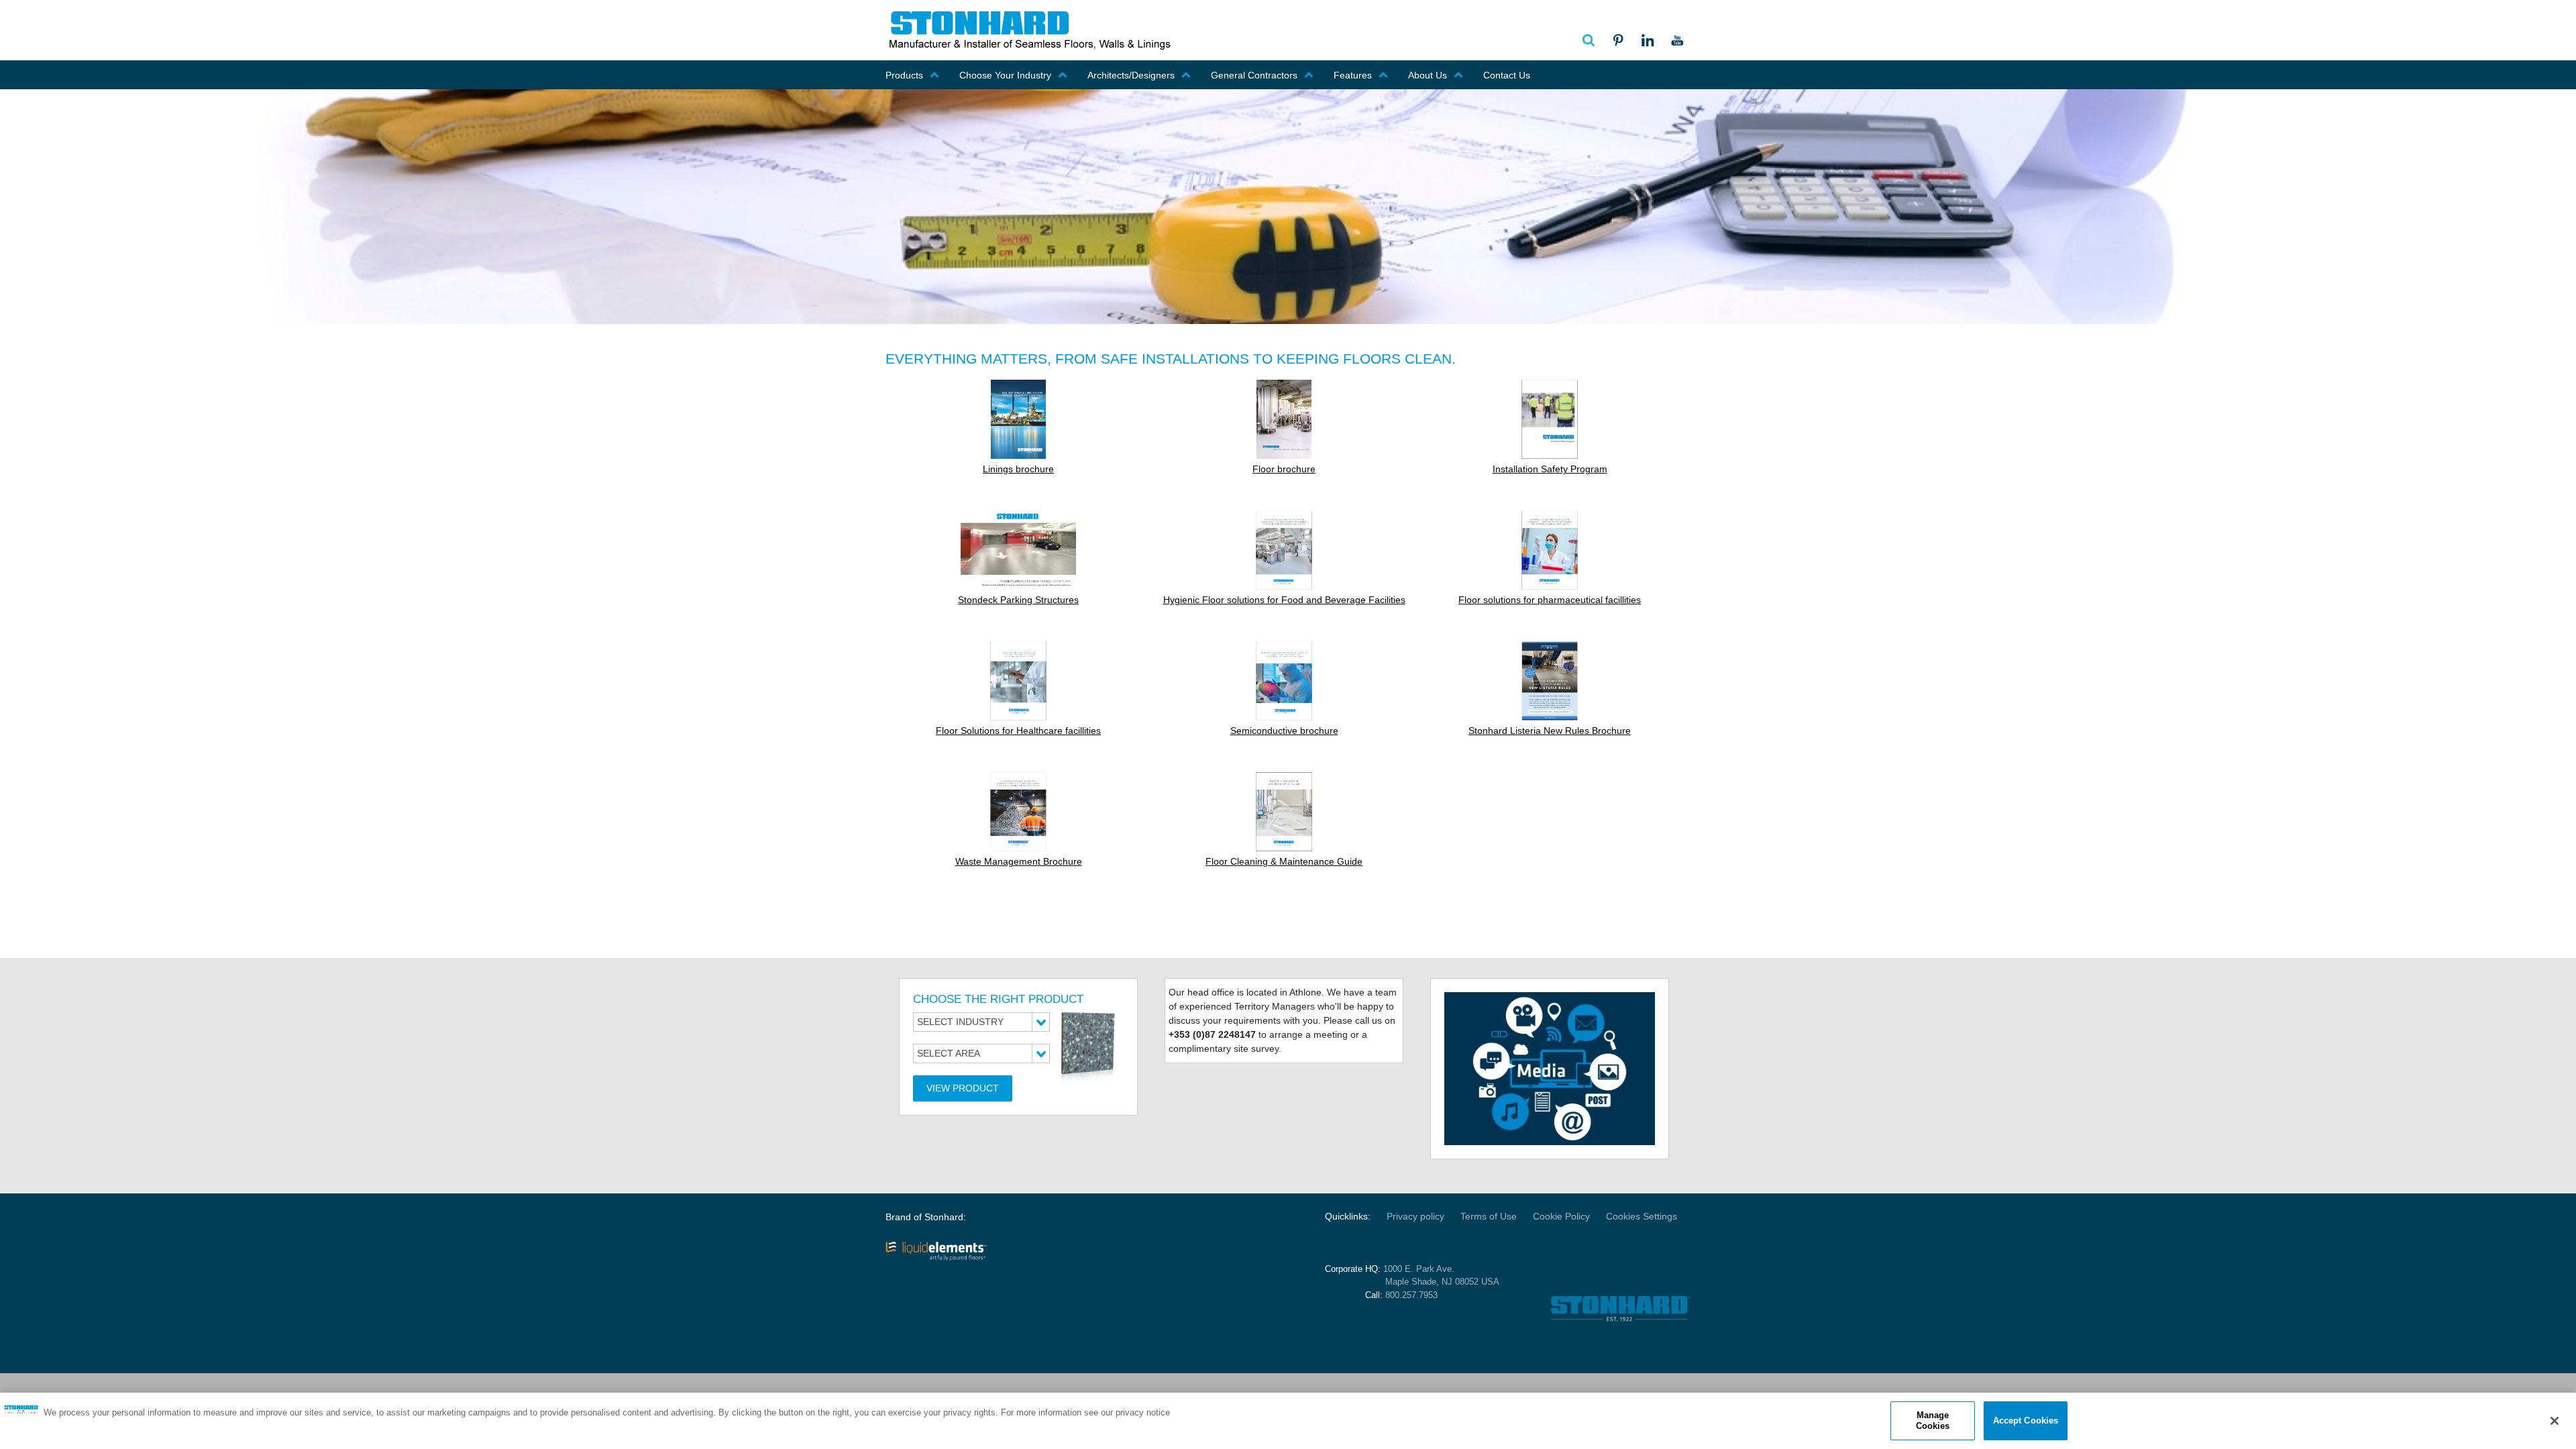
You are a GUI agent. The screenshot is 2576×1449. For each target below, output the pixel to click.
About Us (1428, 75)
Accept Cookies (2026, 1420)
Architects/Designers (1131, 75)
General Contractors (1254, 75)
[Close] (2555, 1421)
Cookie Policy (1561, 1216)
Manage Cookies (1933, 1420)
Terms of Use (1489, 1216)
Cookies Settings (1642, 1216)
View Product (963, 1088)
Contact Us (1507, 75)
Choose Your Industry (1005, 75)
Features (1353, 75)
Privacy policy (1415, 1216)
